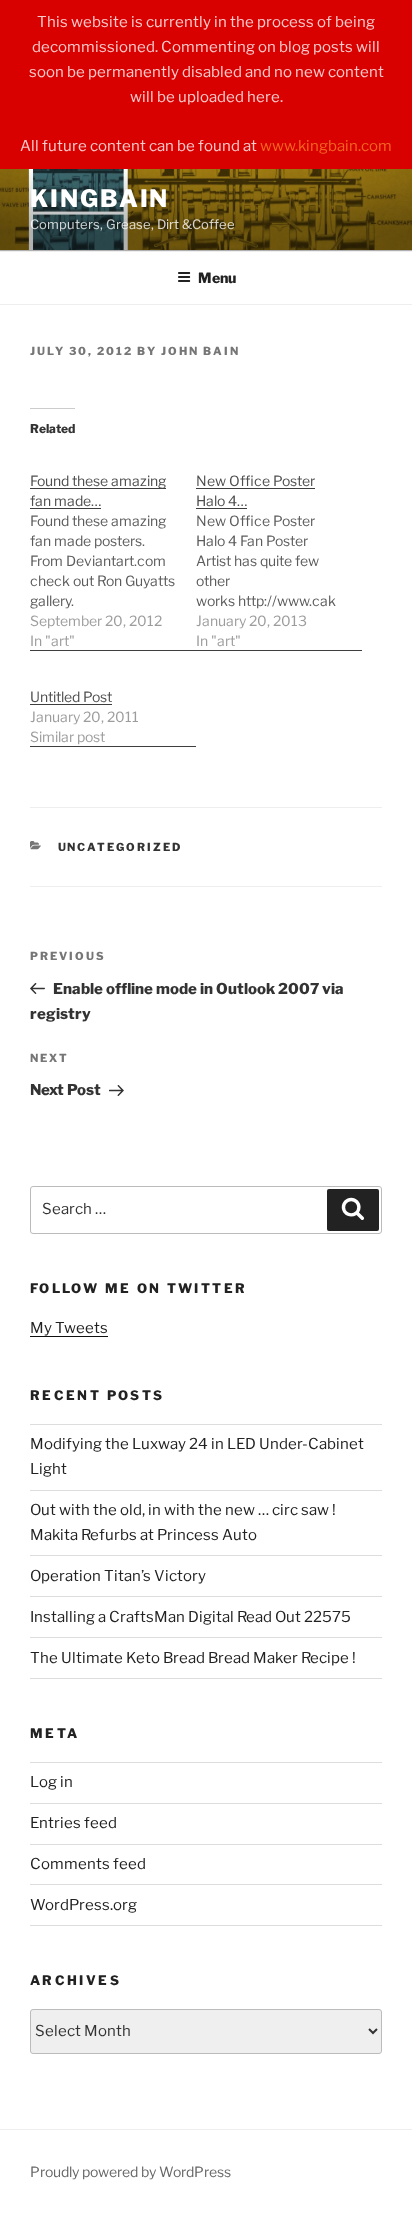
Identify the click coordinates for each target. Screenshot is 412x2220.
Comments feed (88, 1864)
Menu (217, 277)
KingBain (99, 198)
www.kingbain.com (326, 146)
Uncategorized (120, 847)
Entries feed (73, 1823)
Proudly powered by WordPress (130, 2171)
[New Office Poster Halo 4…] (279, 550)
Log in (51, 1782)
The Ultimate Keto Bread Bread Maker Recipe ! (193, 1658)
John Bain (200, 351)
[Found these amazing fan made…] (113, 550)
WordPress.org (83, 1905)
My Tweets (69, 1328)
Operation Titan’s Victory (118, 1576)
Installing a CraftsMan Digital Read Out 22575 (190, 1617)
